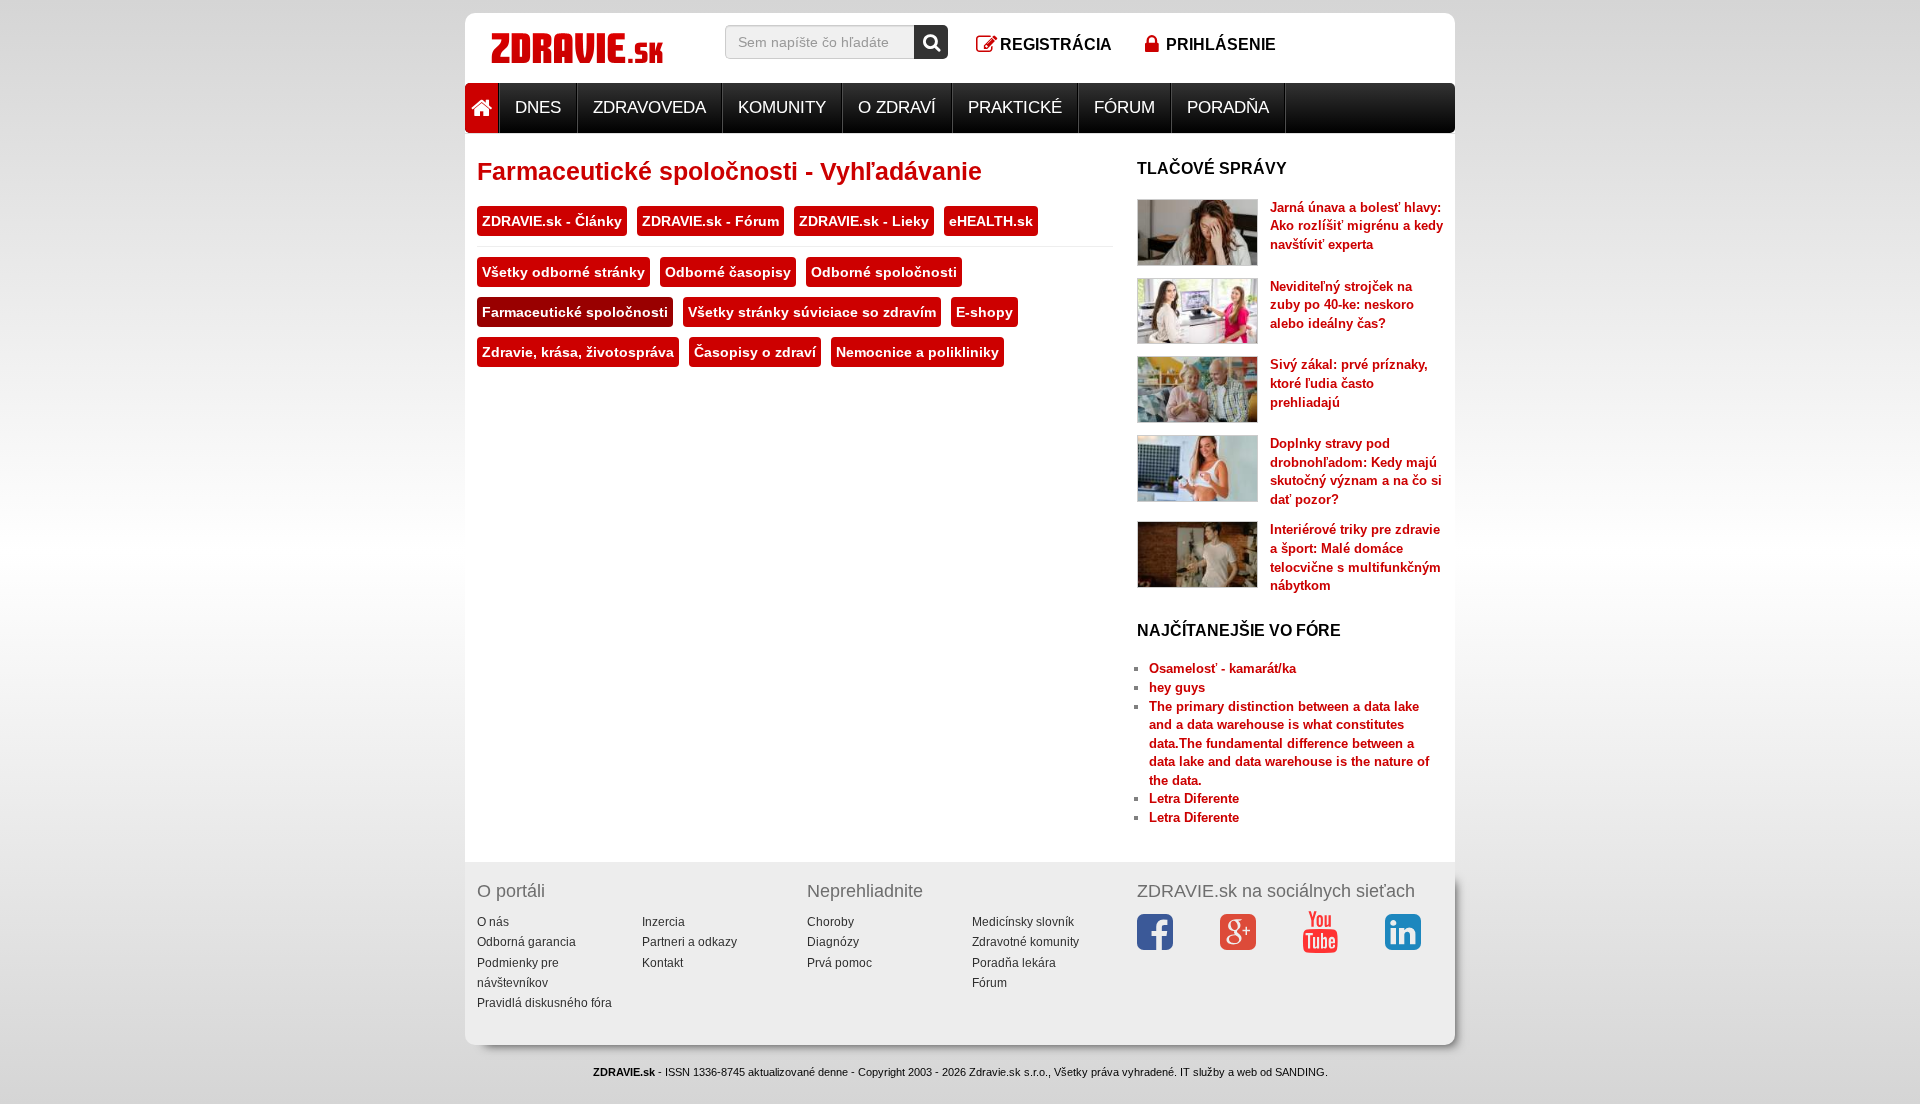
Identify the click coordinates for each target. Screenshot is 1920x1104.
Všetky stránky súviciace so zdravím (812, 312)
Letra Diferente (1194, 798)
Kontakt (662, 963)
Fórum (1124, 107)
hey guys (1177, 687)
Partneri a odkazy (689, 942)
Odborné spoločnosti (884, 272)
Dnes (538, 107)
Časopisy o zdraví (755, 352)
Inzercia (663, 922)
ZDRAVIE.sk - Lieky (864, 221)
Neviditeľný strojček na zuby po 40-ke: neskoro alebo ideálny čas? (1342, 305)
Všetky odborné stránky (563, 272)
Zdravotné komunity (1025, 942)
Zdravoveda (649, 107)
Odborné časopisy (728, 272)
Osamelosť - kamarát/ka (1222, 668)
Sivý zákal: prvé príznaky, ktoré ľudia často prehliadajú (1349, 383)
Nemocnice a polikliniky (917, 352)
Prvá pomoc (839, 963)
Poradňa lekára (1014, 963)
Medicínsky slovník (1023, 922)
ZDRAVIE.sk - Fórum (710, 221)
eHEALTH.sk (991, 221)
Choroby (830, 922)
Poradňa (1228, 107)
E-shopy (984, 312)
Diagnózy (833, 942)
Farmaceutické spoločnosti (575, 312)
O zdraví (897, 107)
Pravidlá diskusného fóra (544, 1003)
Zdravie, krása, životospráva (578, 352)
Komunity (782, 107)
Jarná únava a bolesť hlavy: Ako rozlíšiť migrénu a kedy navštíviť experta (1356, 226)
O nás (493, 922)
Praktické (1015, 107)
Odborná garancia (526, 942)
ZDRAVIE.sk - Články (552, 221)
